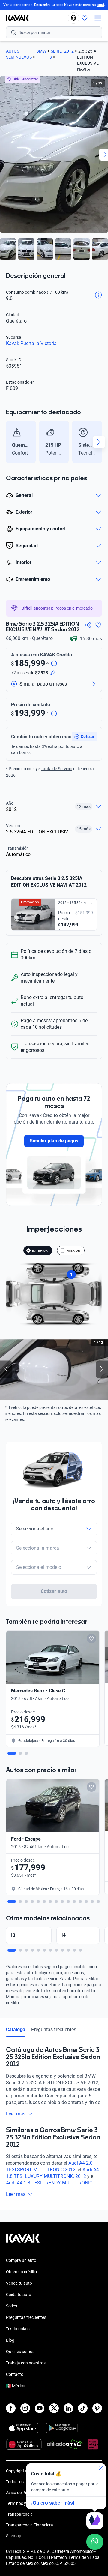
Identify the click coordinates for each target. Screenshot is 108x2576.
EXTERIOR (40, 1251)
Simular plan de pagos (54, 1141)
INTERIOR (73, 1251)
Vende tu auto (19, 2283)
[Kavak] (14, 18)
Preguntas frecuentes (54, 2030)
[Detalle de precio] (54, 664)
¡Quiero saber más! (53, 2503)
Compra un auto (21, 2260)
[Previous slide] (9, 442)
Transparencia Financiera (30, 2525)
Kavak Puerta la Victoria (31, 343)
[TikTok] (83, 2408)
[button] (84, 737)
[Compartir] (88, 625)
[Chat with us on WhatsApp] (95, 2542)
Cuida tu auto (19, 2295)
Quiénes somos (20, 2352)
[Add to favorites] (91, 1638)
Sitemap (14, 2536)
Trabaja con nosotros (26, 2363)
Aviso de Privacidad (24, 2493)
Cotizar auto (54, 1591)
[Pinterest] (97, 2408)
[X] (54, 2408)
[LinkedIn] (68, 2408)
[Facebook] (11, 2408)
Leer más (16, 2114)
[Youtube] (40, 2408)
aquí (100, 5)
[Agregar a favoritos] (98, 625)
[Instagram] (25, 2408)
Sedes (12, 2306)
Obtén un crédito (21, 2272)
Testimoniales (19, 2329)
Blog (10, 2340)
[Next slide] (99, 442)
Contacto (15, 2374)
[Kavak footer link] (23, 2241)
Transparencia (19, 2514)
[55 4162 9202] (73, 18)
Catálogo (16, 2030)
